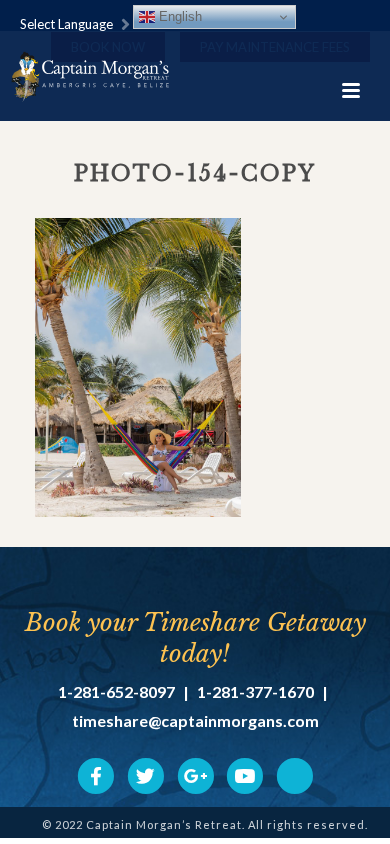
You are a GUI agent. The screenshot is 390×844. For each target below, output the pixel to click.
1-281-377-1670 (255, 692)
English (178, 16)
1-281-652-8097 (116, 692)
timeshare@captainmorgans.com (195, 721)
